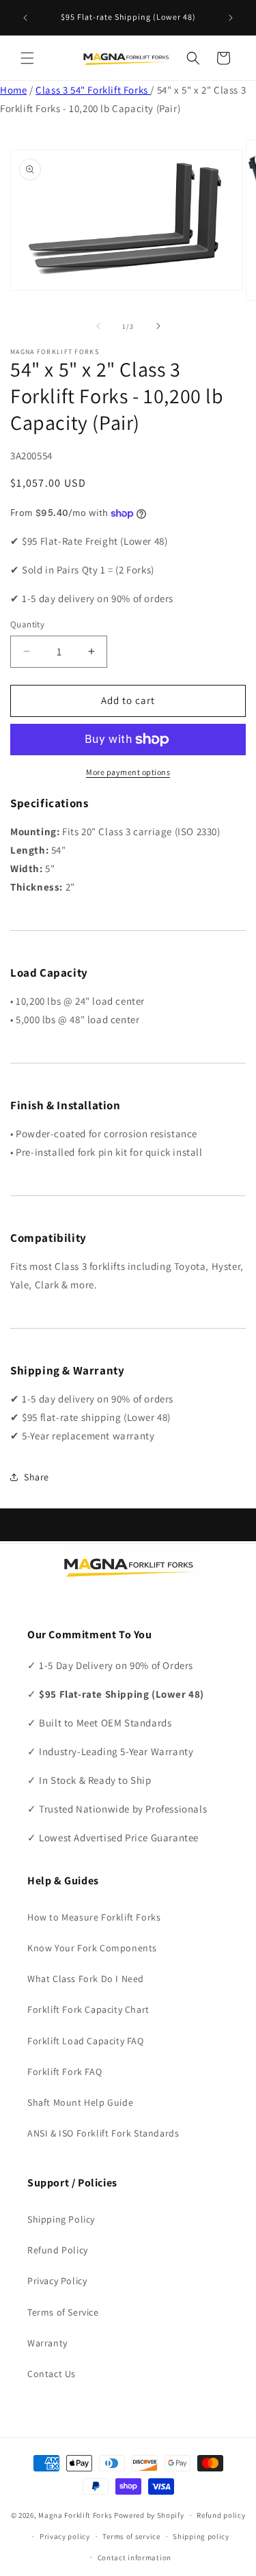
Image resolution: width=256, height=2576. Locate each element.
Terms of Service (63, 2312)
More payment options (128, 772)
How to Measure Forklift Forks (94, 1917)
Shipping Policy (61, 2219)
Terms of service (131, 2536)
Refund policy (221, 2515)
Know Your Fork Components (92, 1948)
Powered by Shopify (149, 2515)
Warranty (47, 2343)
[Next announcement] (231, 18)
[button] (27, 58)
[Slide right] (158, 326)
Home (13, 90)
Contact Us (52, 2374)
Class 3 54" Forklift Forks (93, 90)
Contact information (134, 2558)
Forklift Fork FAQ (65, 2072)
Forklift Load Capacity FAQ (86, 2041)
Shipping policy (201, 2536)
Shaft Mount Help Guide (80, 2102)
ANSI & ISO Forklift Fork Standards (103, 2133)
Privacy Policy (57, 2281)
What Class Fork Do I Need (86, 1979)
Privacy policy (65, 2536)
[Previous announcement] (25, 18)
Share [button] (37, 1477)
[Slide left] (98, 326)
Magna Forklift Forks (75, 2515)
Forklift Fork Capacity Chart (88, 2009)
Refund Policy (58, 2250)
